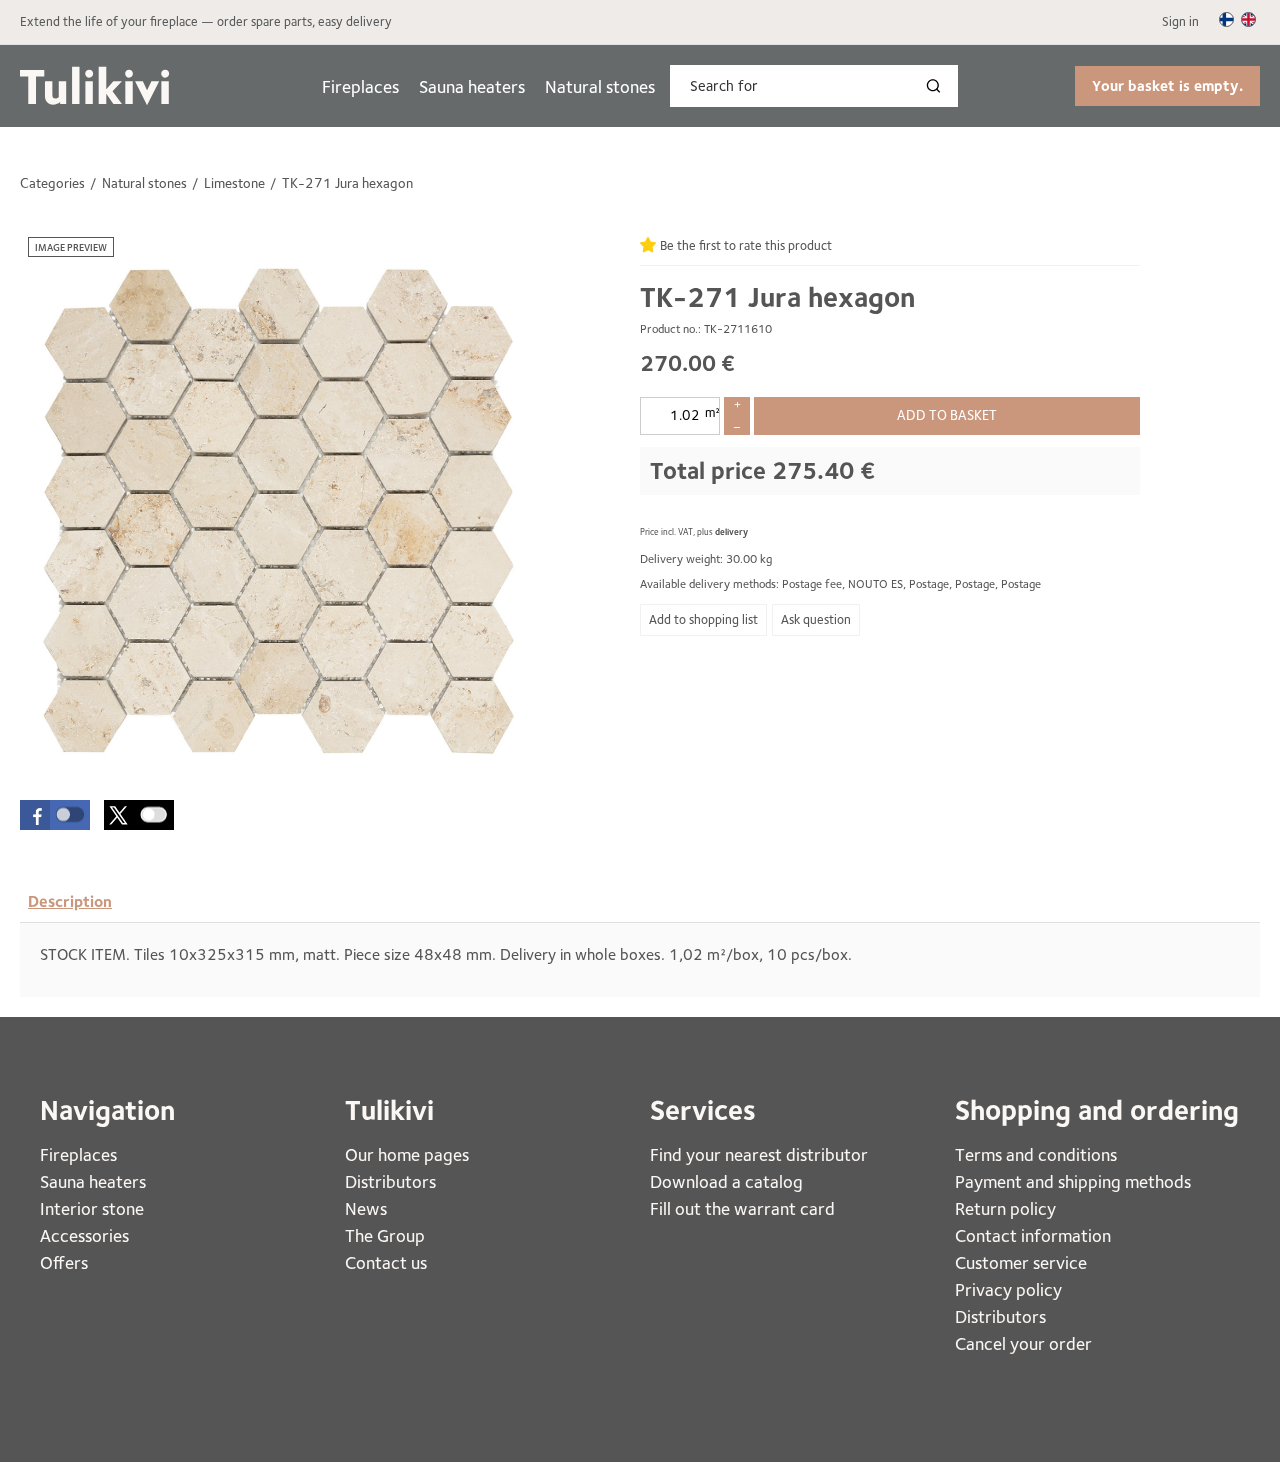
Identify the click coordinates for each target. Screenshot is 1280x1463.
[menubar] (488, 86)
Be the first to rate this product (746, 245)
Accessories (84, 1235)
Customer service (1021, 1262)
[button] (55, 815)
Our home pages (407, 1154)
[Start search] (938, 86)
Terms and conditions (1036, 1154)
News (366, 1208)
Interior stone (92, 1208)
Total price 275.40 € (762, 470)
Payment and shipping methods (1073, 1181)
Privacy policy (1008, 1289)
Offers (64, 1262)
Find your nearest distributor (759, 1154)
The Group (385, 1235)
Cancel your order (1023, 1343)
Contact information (1033, 1235)
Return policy (1005, 1208)
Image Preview (71, 247)
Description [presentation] (70, 901)
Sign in (1180, 21)
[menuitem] (360, 86)
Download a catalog (726, 1181)
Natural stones (600, 86)
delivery (731, 531)
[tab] (70, 902)
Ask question (816, 619)
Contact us (386, 1262)
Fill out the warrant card (742, 1208)
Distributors (390, 1181)
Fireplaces (360, 86)
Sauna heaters (472, 86)
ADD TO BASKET (947, 415)
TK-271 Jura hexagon (777, 297)
